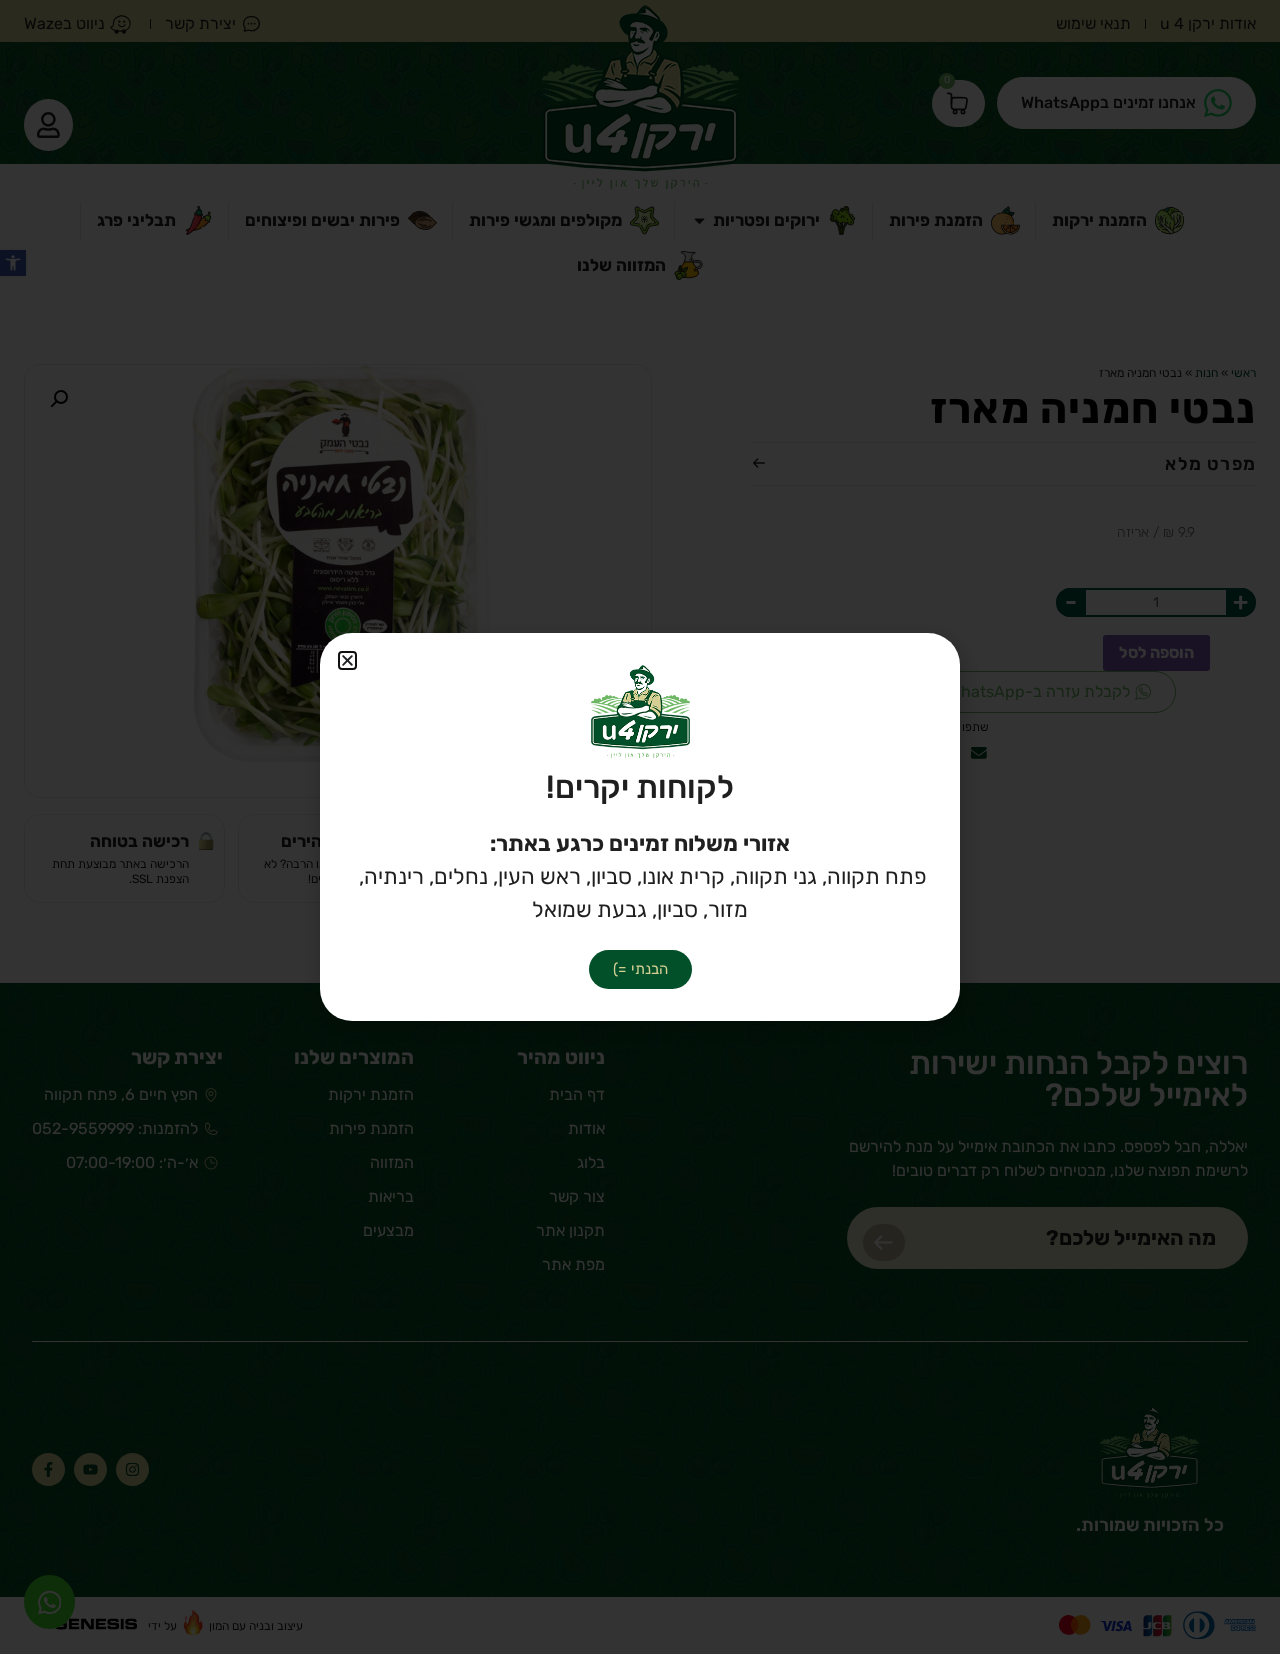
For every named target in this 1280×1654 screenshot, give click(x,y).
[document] (640, 827)
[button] (347, 660)
